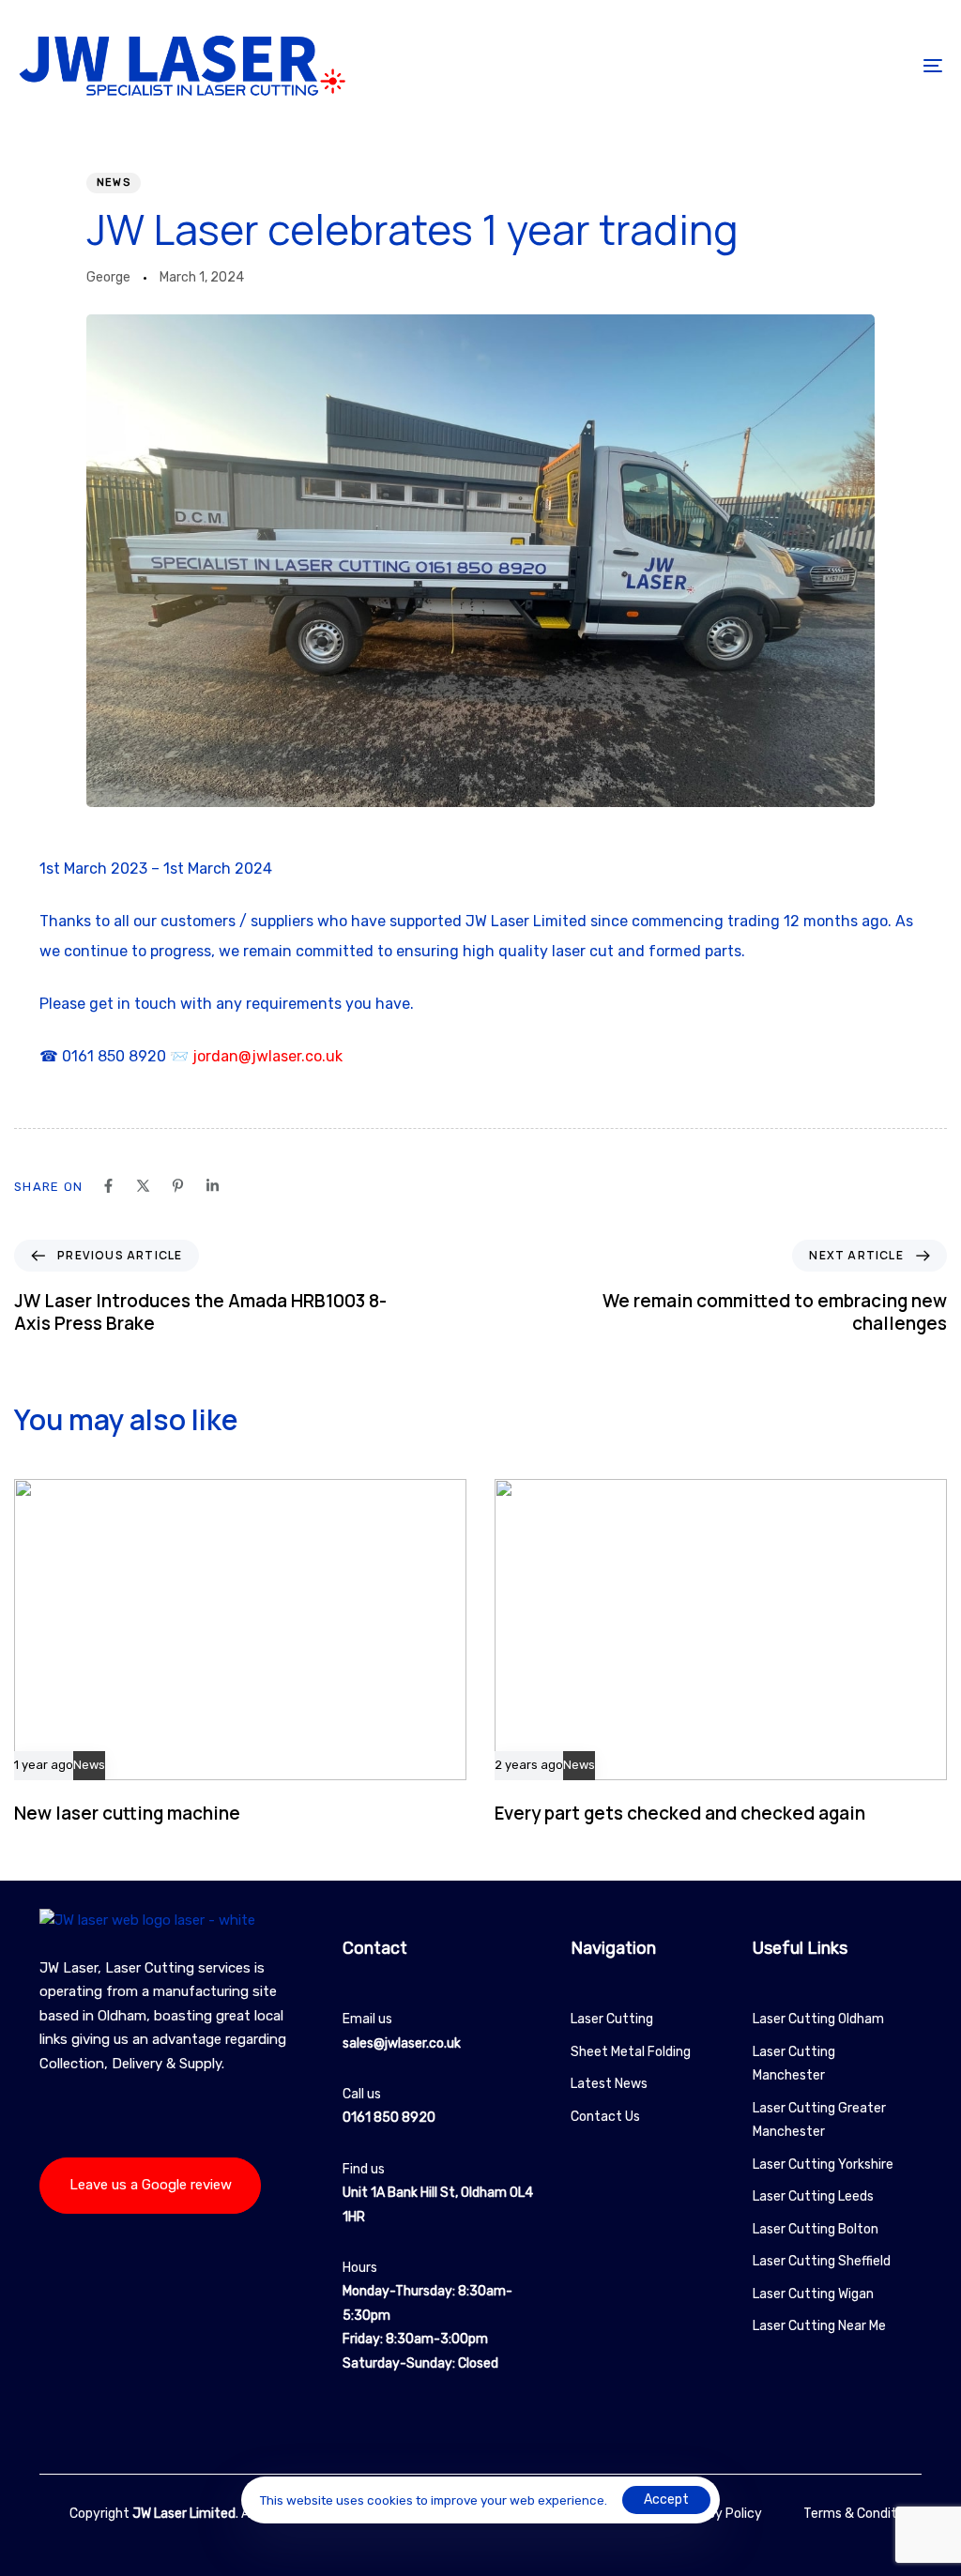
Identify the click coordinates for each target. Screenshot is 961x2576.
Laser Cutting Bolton (816, 2229)
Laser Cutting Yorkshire (823, 2164)
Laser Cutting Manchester (794, 2064)
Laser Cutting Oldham (818, 2019)
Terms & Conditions (862, 2514)
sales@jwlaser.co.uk (402, 2043)
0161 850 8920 (389, 2118)
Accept (666, 2500)
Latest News (609, 2084)
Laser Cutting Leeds (813, 2196)
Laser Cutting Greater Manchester (819, 2120)
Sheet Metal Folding (631, 2052)
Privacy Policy (719, 2514)
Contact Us (605, 2117)
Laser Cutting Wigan (813, 2294)
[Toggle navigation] (788, 65)
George (108, 277)
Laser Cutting (612, 2019)
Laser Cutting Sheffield (822, 2261)
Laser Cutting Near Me (819, 2326)
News (114, 183)
